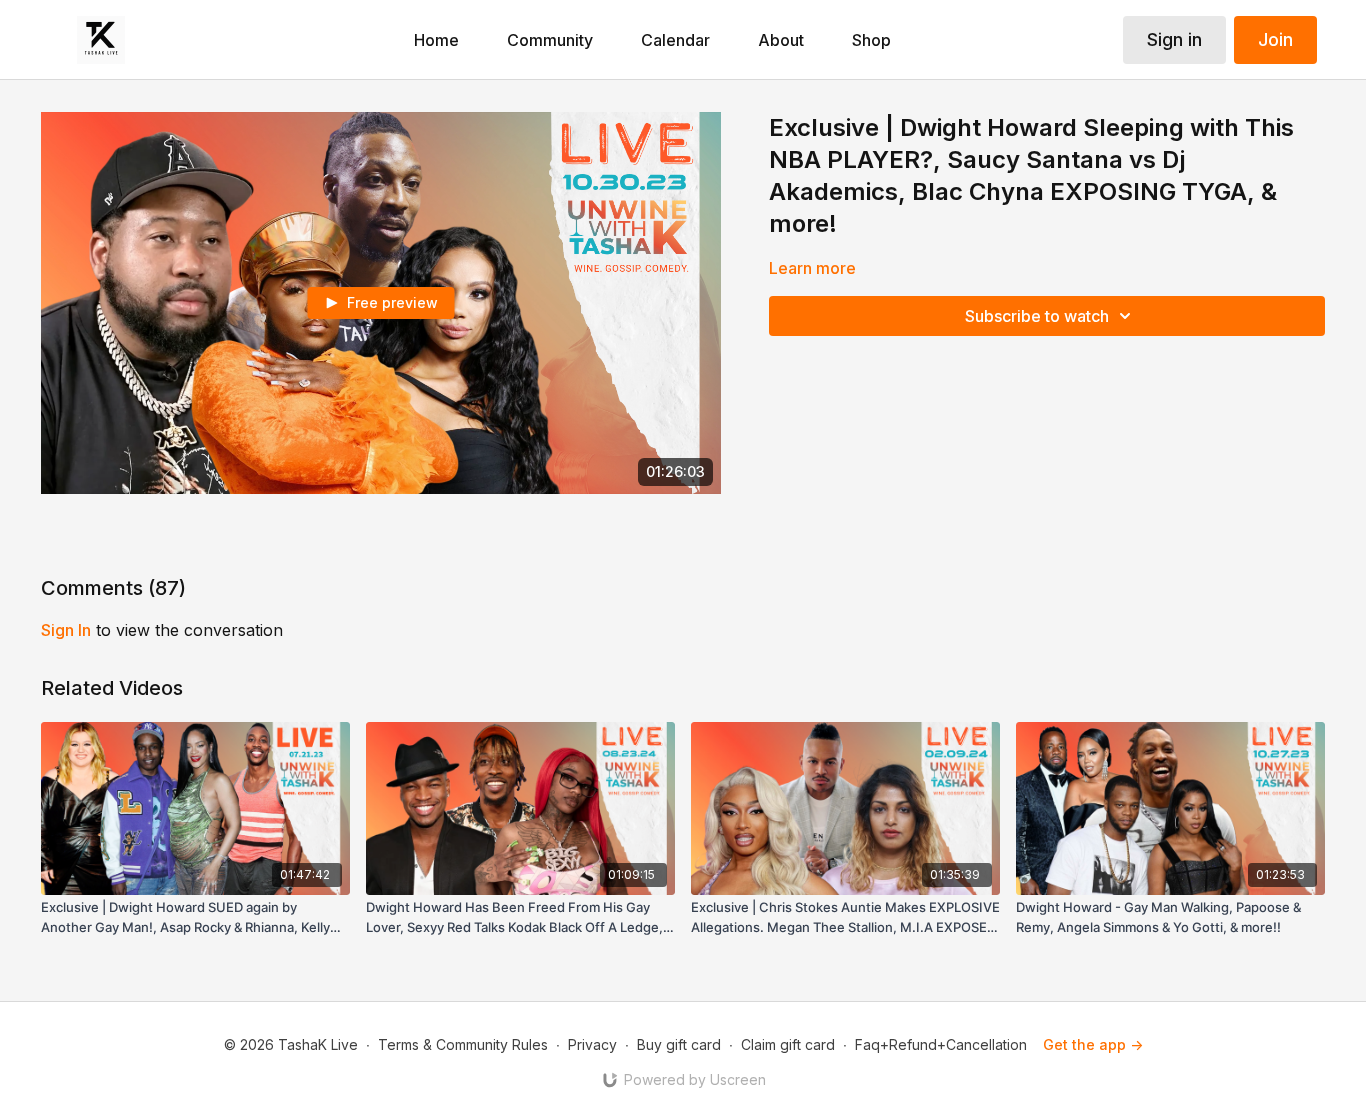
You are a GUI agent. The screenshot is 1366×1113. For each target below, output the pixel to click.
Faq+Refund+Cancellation (941, 1044)
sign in (66, 630)
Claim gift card (788, 1044)
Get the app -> (1093, 1044)
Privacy (592, 1044)
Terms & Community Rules (463, 1044)
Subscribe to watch (1037, 316)
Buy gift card (679, 1044)
